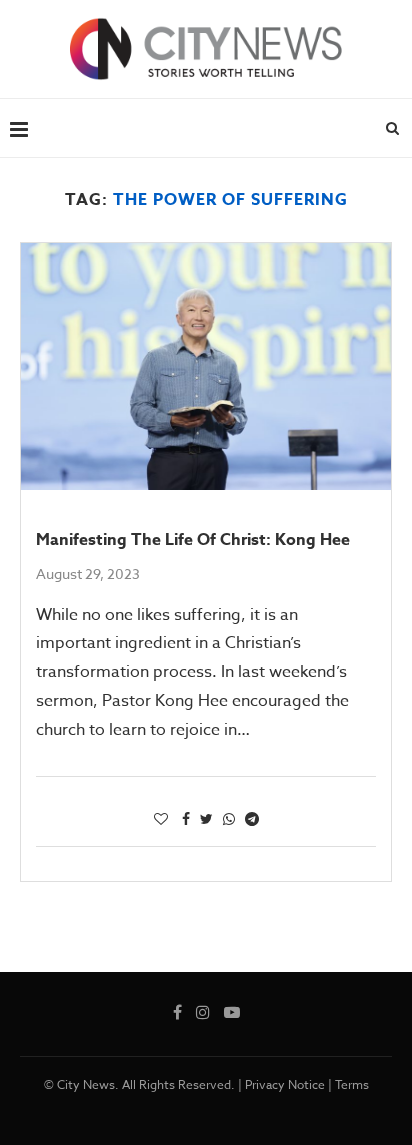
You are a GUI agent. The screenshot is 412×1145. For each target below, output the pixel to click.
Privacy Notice (285, 1084)
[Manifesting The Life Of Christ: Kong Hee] (206, 366)
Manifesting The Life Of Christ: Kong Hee (193, 540)
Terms (352, 1084)
